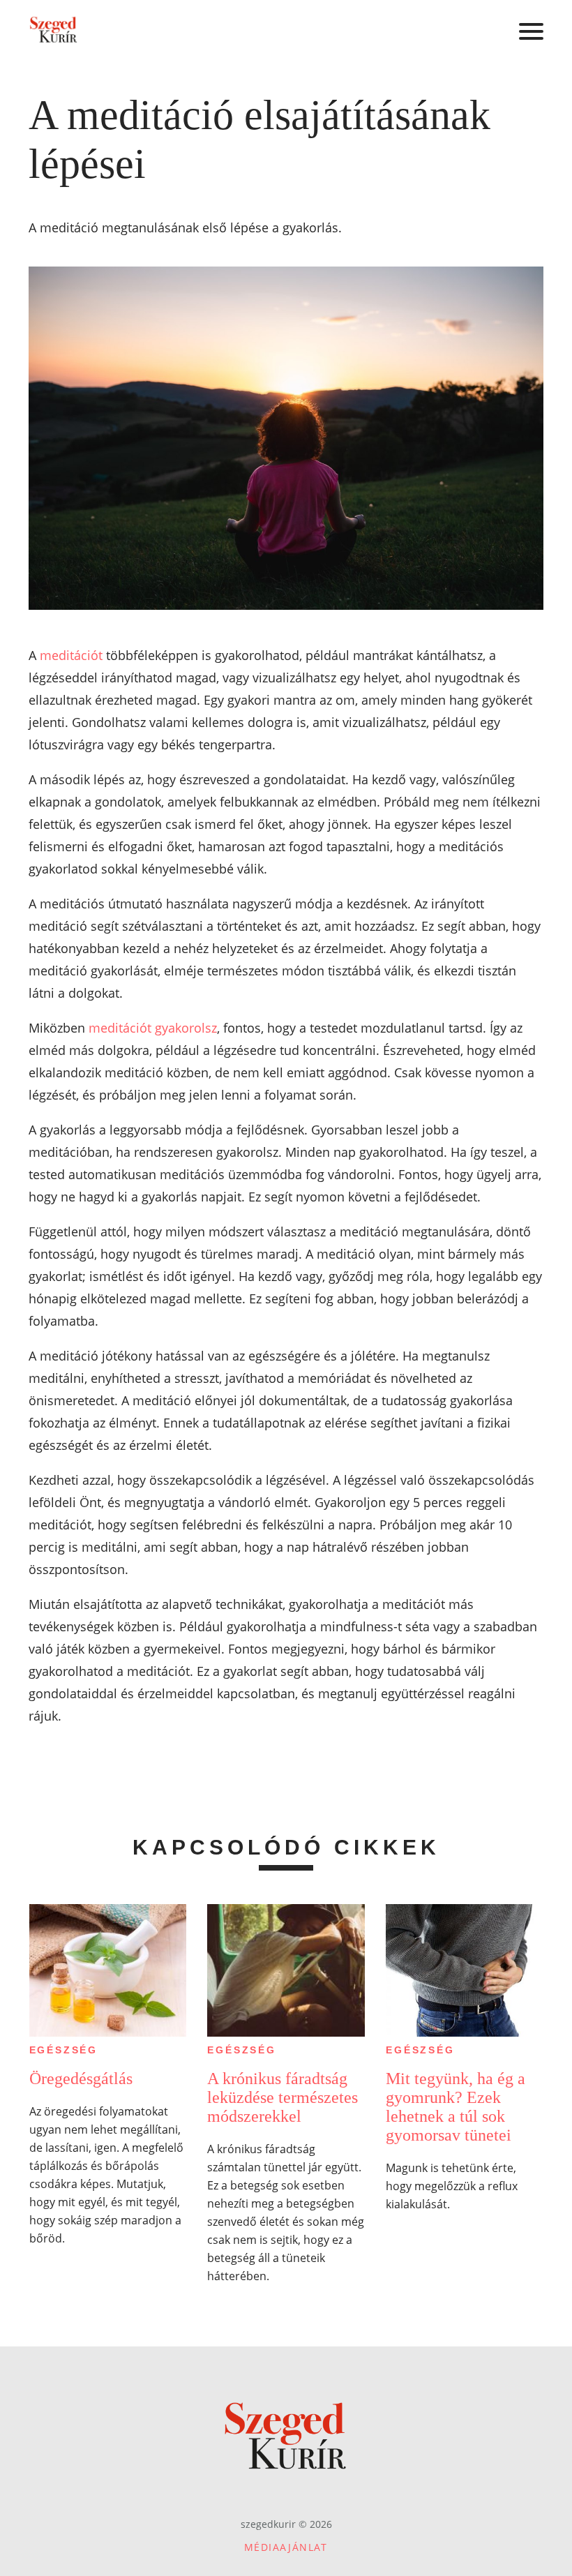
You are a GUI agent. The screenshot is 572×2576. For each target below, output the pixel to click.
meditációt (71, 655)
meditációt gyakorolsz (153, 1028)
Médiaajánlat (286, 2547)
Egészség (63, 2050)
